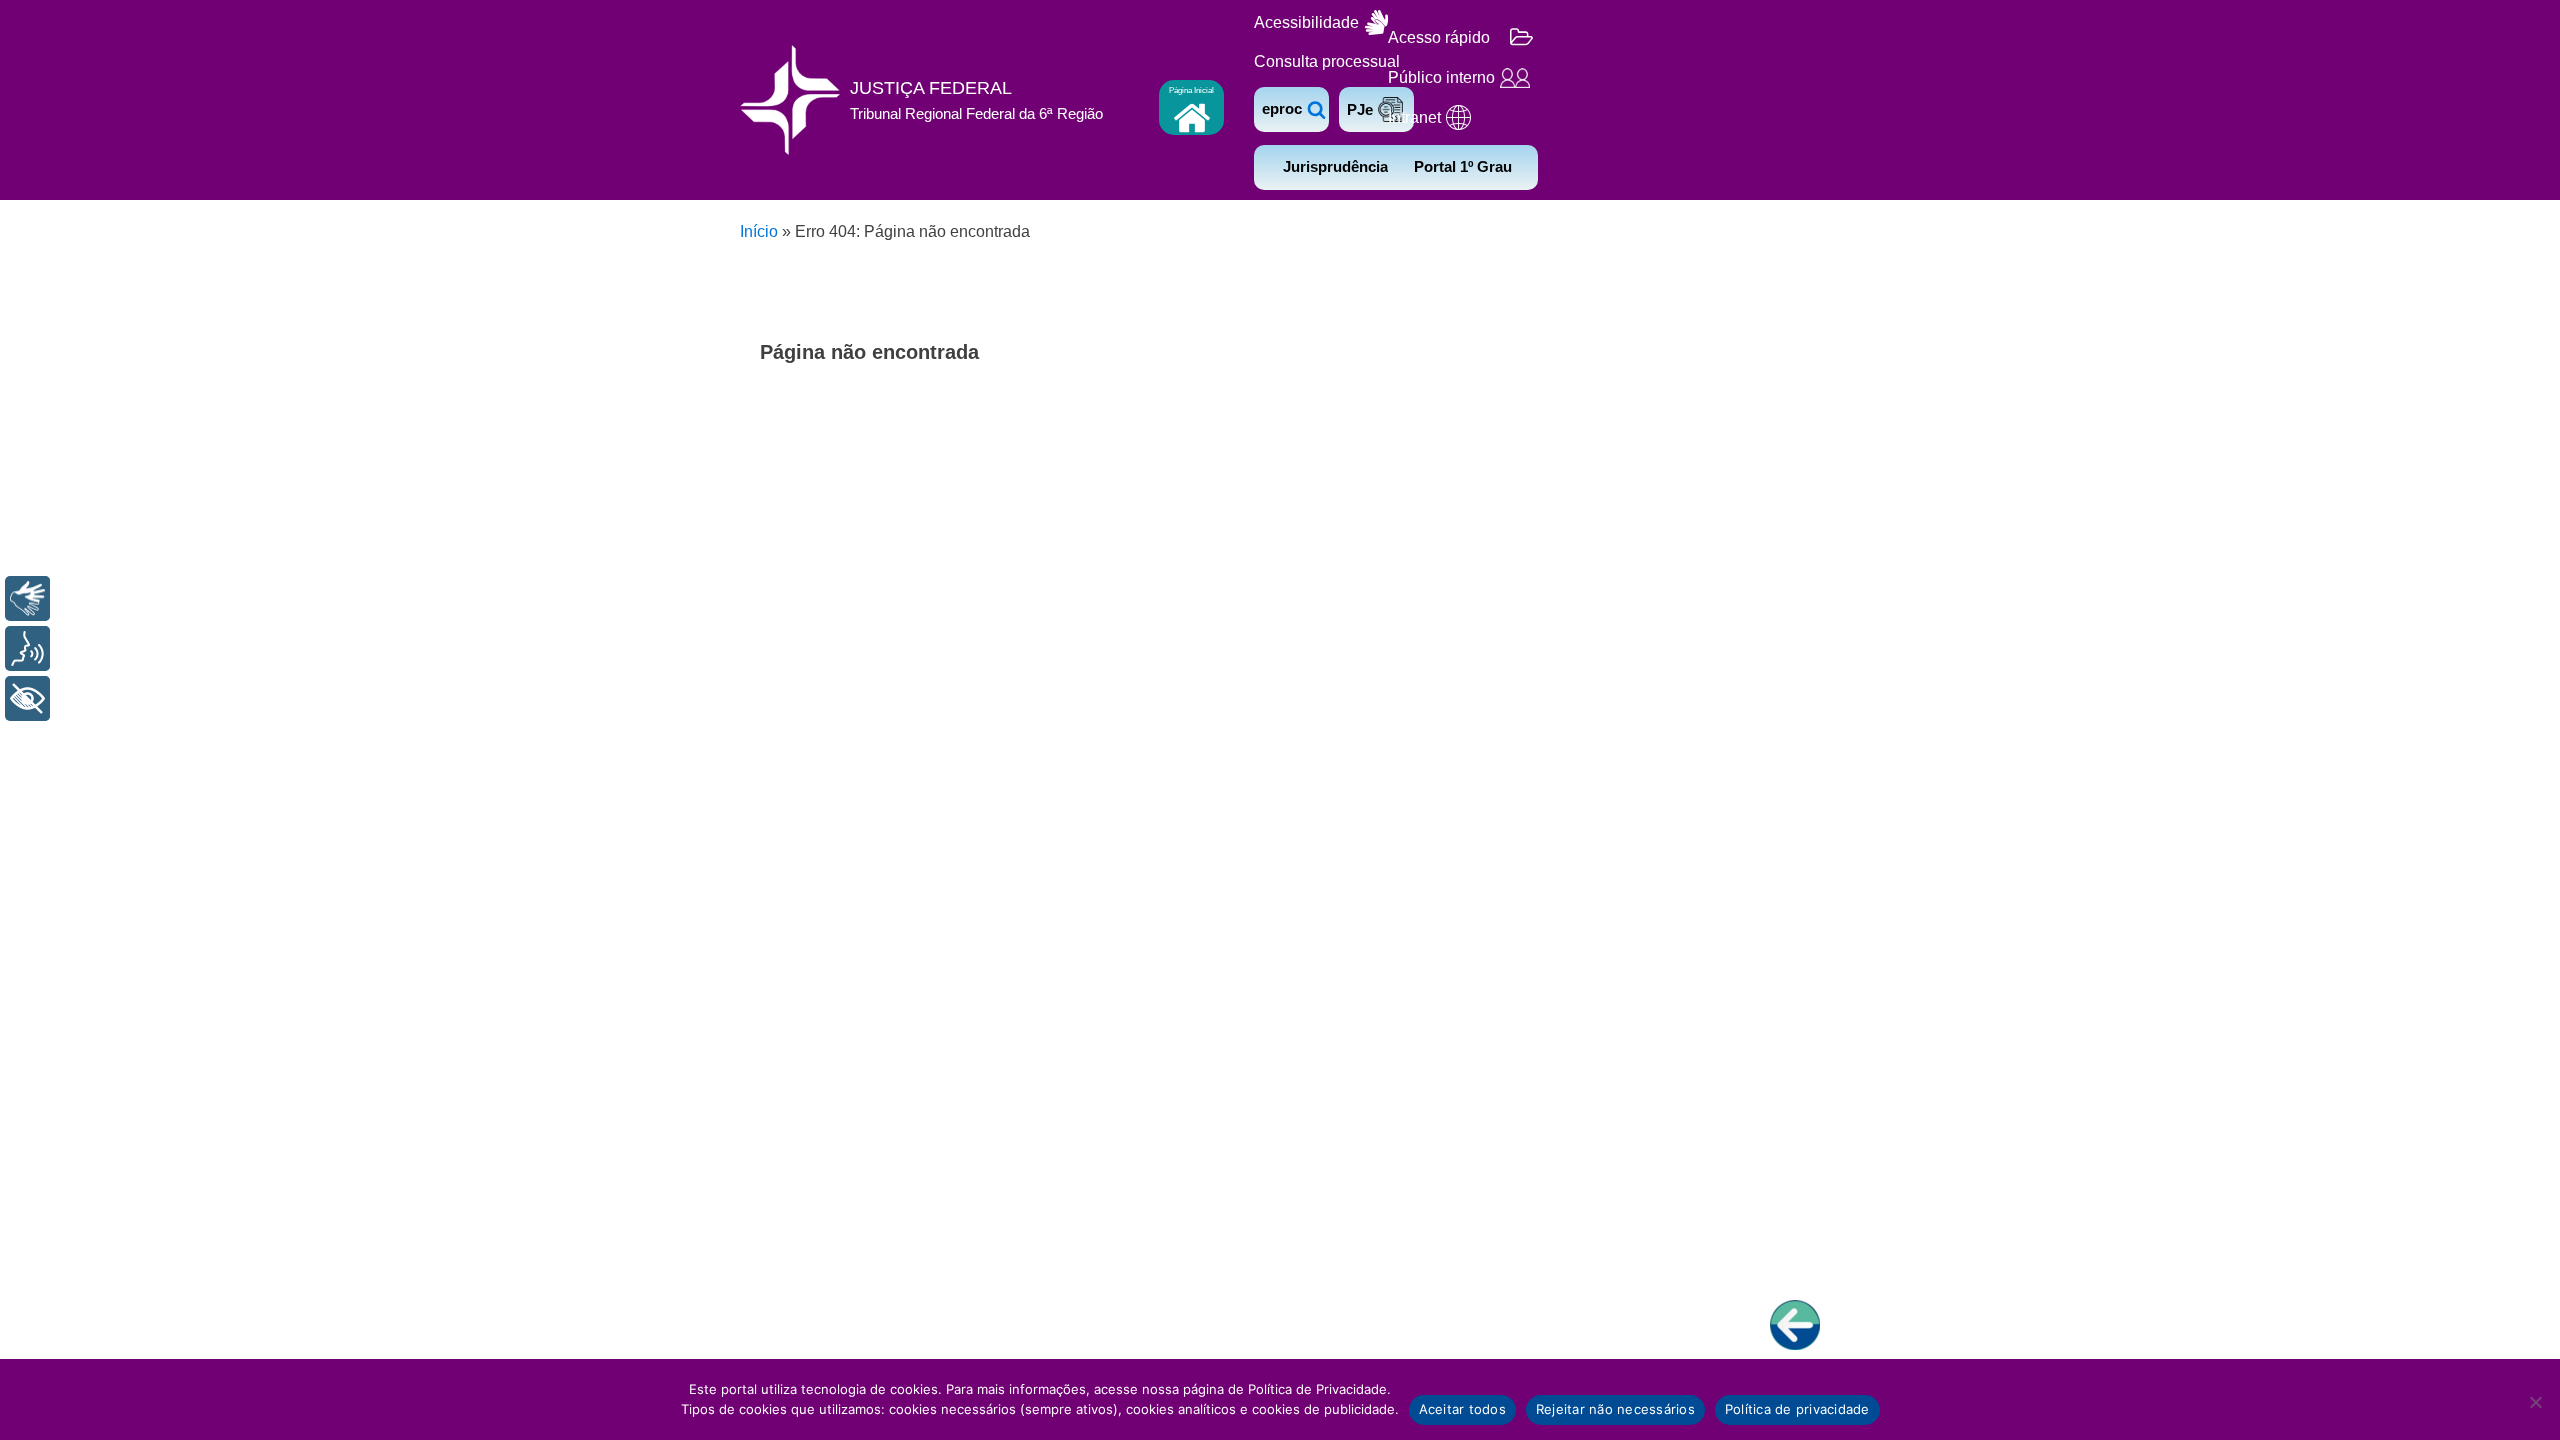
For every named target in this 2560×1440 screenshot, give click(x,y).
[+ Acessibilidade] (27, 698)
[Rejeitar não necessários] (2535, 1402)
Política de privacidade (1797, 1409)
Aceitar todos (1462, 1409)
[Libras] (27, 598)
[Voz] (27, 648)
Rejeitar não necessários (1615, 1409)
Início (759, 231)
